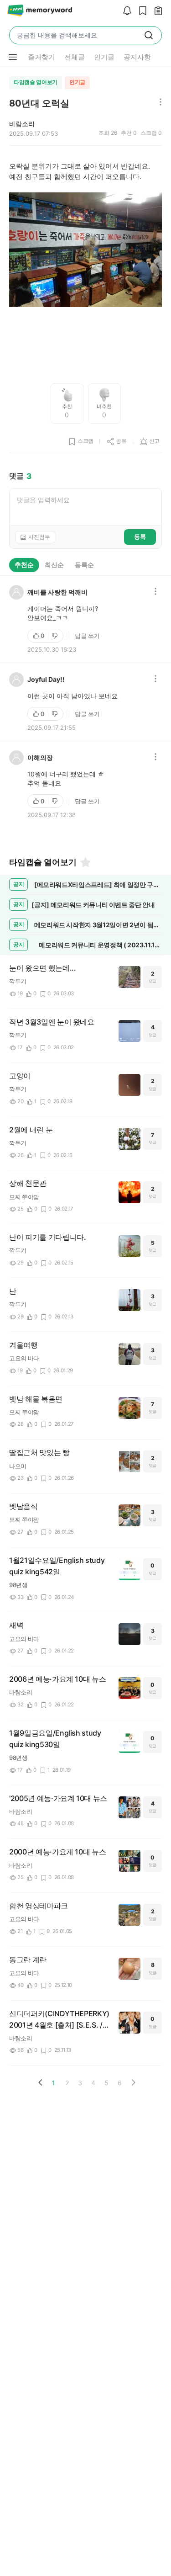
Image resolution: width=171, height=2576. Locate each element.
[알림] (125, 11)
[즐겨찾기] (85, 862)
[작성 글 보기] (156, 11)
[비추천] (56, 636)
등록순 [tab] (84, 565)
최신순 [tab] (54, 565)
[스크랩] (140, 11)
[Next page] (133, 2082)
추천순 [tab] (24, 565)
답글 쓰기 (87, 636)
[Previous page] (41, 2082)
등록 (140, 536)
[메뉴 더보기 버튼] (13, 57)
